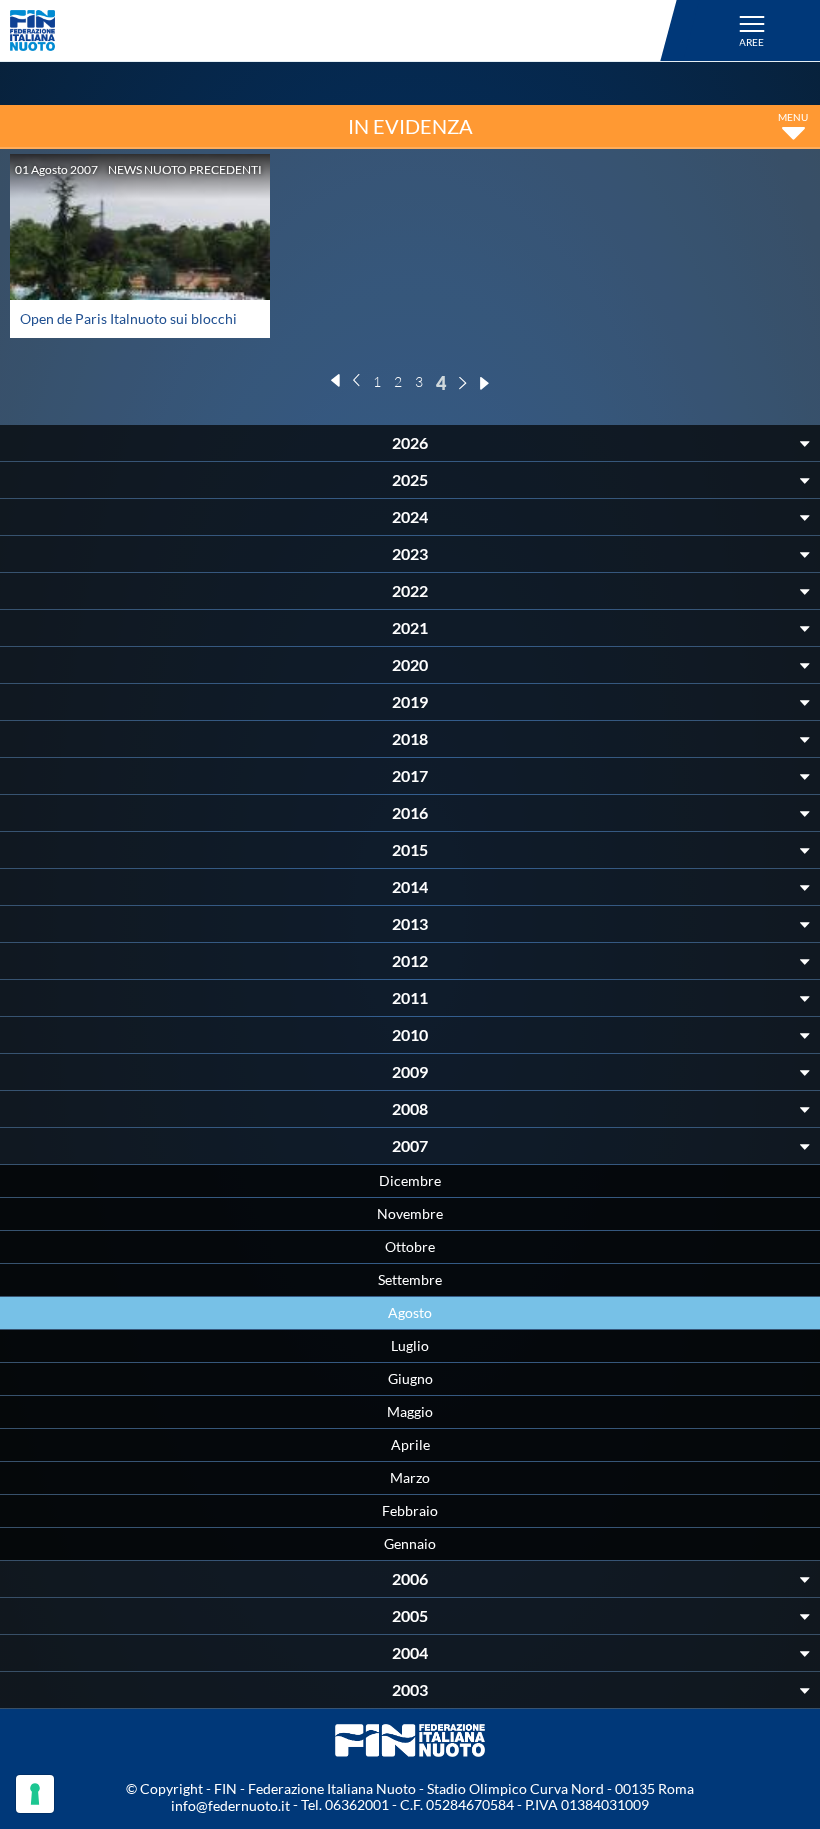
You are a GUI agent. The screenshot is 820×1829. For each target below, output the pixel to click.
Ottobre (410, 1246)
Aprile (410, 1444)
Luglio (410, 1345)
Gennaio (410, 1543)
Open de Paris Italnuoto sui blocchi (128, 318)
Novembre (410, 1213)
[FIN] (346, 30)
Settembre (410, 1279)
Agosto (410, 1312)
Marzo (410, 1477)
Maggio (410, 1411)
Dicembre (410, 1180)
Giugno (410, 1378)
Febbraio (410, 1510)
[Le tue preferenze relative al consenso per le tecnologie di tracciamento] (35, 1794)
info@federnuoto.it (230, 1805)
